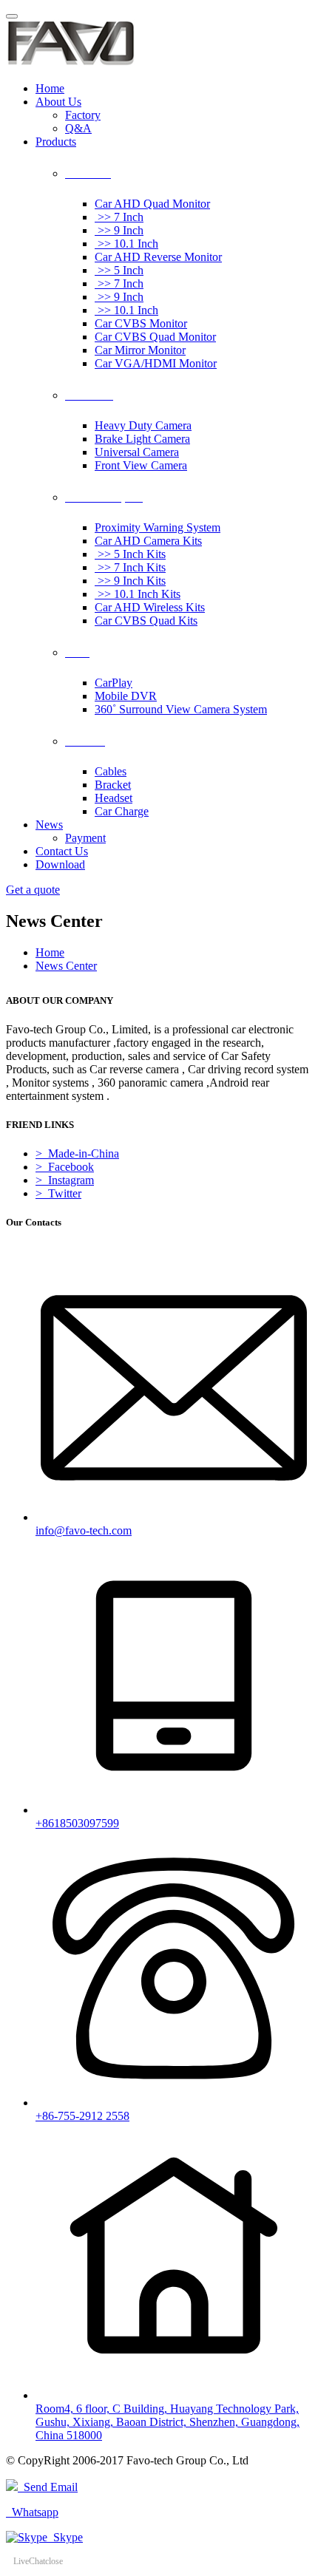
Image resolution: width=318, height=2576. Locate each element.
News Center (66, 966)
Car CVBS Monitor (141, 323)
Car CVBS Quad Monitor (155, 337)
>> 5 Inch (119, 270)
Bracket (113, 785)
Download (60, 864)
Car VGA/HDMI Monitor (156, 363)
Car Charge (122, 811)
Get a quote (33, 890)
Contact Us (62, 851)
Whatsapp (32, 2512)
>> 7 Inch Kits (130, 567)
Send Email (48, 2487)
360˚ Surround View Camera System (181, 709)
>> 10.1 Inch (126, 244)
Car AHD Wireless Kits (150, 607)
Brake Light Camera (142, 439)
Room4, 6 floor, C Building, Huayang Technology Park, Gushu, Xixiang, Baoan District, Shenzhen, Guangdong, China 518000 (168, 2422)
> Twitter (58, 1193)
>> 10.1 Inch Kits (138, 594)
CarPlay (114, 683)
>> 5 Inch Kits (130, 554)
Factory (83, 115)
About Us (58, 102)
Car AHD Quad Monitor (152, 204)
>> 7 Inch (119, 217)
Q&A (78, 128)
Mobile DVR (126, 696)
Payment (85, 838)
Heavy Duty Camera (143, 425)
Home (50, 88)
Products (56, 142)
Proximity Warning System (158, 527)
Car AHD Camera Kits (148, 541)
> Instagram (65, 1180)
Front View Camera (141, 465)
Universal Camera (137, 452)
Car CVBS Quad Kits (146, 621)
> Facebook (65, 1167)
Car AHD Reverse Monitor (158, 257)
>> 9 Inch (119, 230)
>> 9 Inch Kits (130, 581)
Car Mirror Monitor (140, 350)
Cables (111, 771)
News (49, 825)
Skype (65, 2537)
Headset (114, 798)
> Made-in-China (77, 1153)
